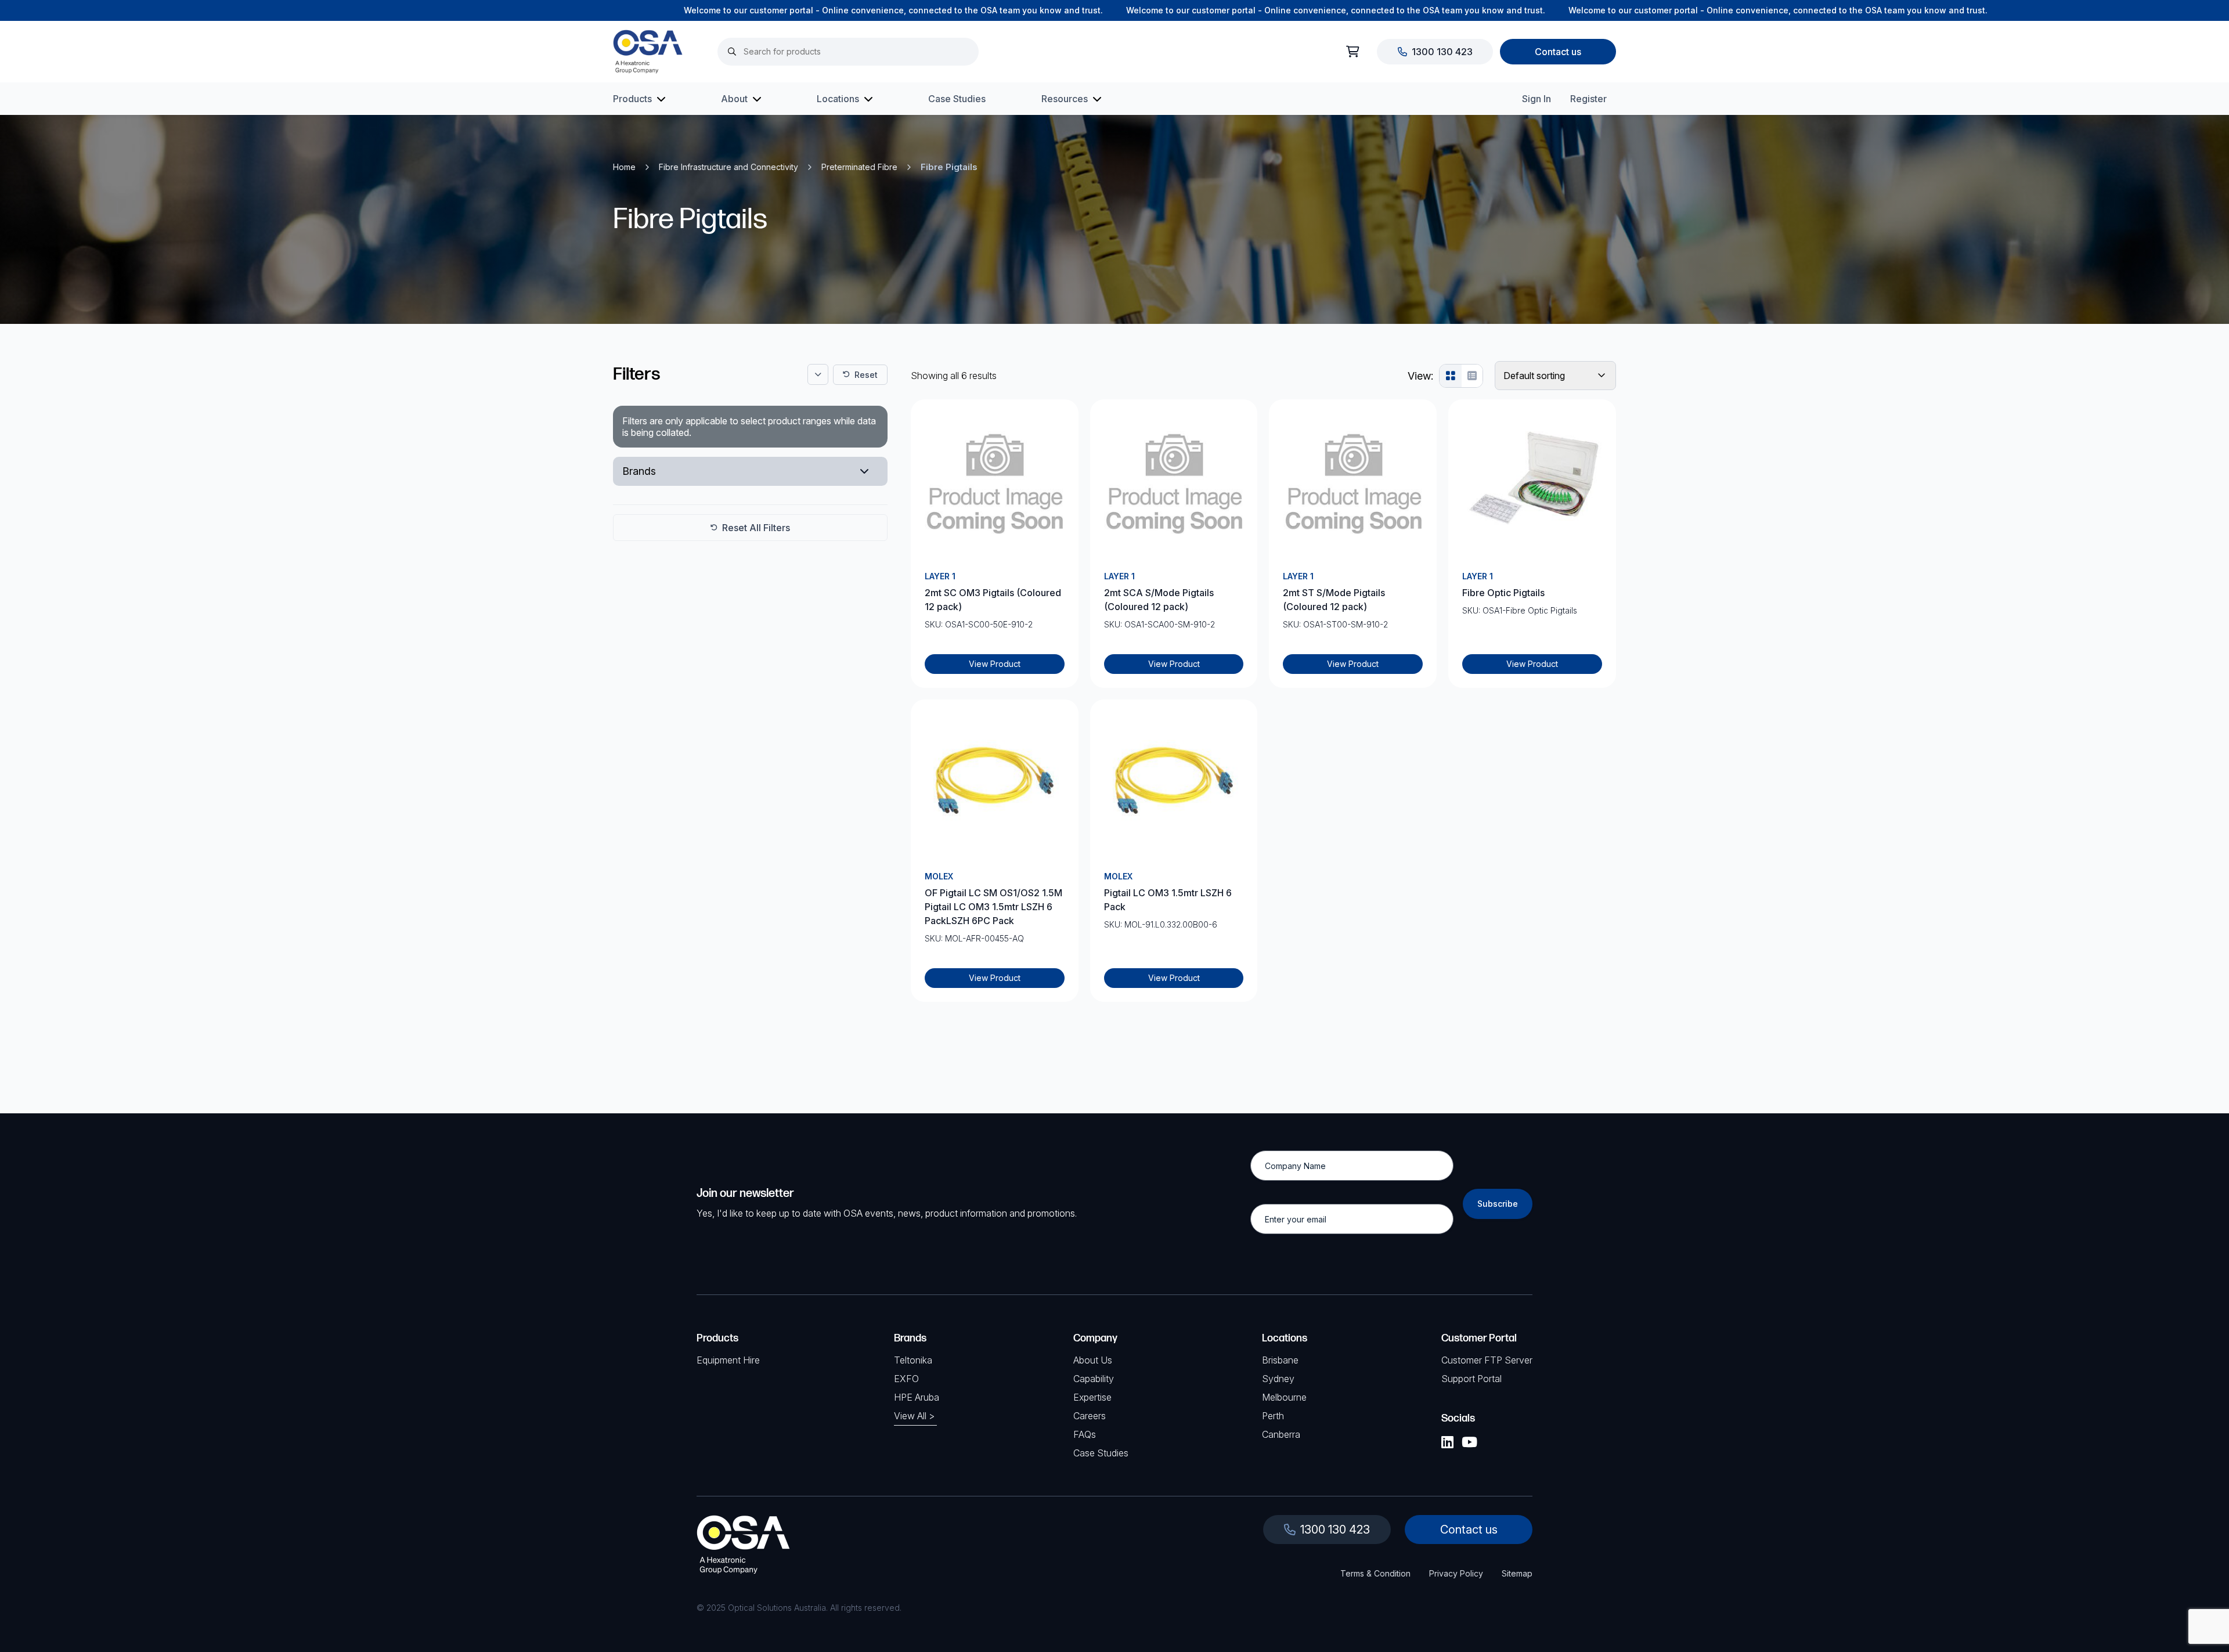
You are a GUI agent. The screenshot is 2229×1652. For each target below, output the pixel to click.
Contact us (1558, 52)
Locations (838, 99)
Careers (1090, 1416)
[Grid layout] (1451, 376)
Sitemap (1517, 1573)
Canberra (1281, 1434)
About (734, 99)
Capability (1094, 1379)
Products (632, 99)
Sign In (1537, 99)
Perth (1273, 1416)
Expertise (1092, 1397)
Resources (1065, 99)
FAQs (1085, 1434)
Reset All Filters (756, 528)
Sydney (1278, 1379)
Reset (866, 375)
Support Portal (1471, 1379)
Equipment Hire (728, 1360)
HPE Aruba (917, 1397)
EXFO (906, 1379)
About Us (1093, 1360)
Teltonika (913, 1360)
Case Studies (957, 99)
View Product (995, 664)
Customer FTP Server (1487, 1360)
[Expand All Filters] (818, 374)
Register (1588, 99)
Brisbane (1280, 1360)
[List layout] (1472, 376)
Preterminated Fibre (859, 167)
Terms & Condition (1375, 1573)
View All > (914, 1416)
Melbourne (1284, 1397)
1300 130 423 (1442, 52)
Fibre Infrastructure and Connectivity (728, 167)
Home (624, 167)
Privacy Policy (1456, 1573)
